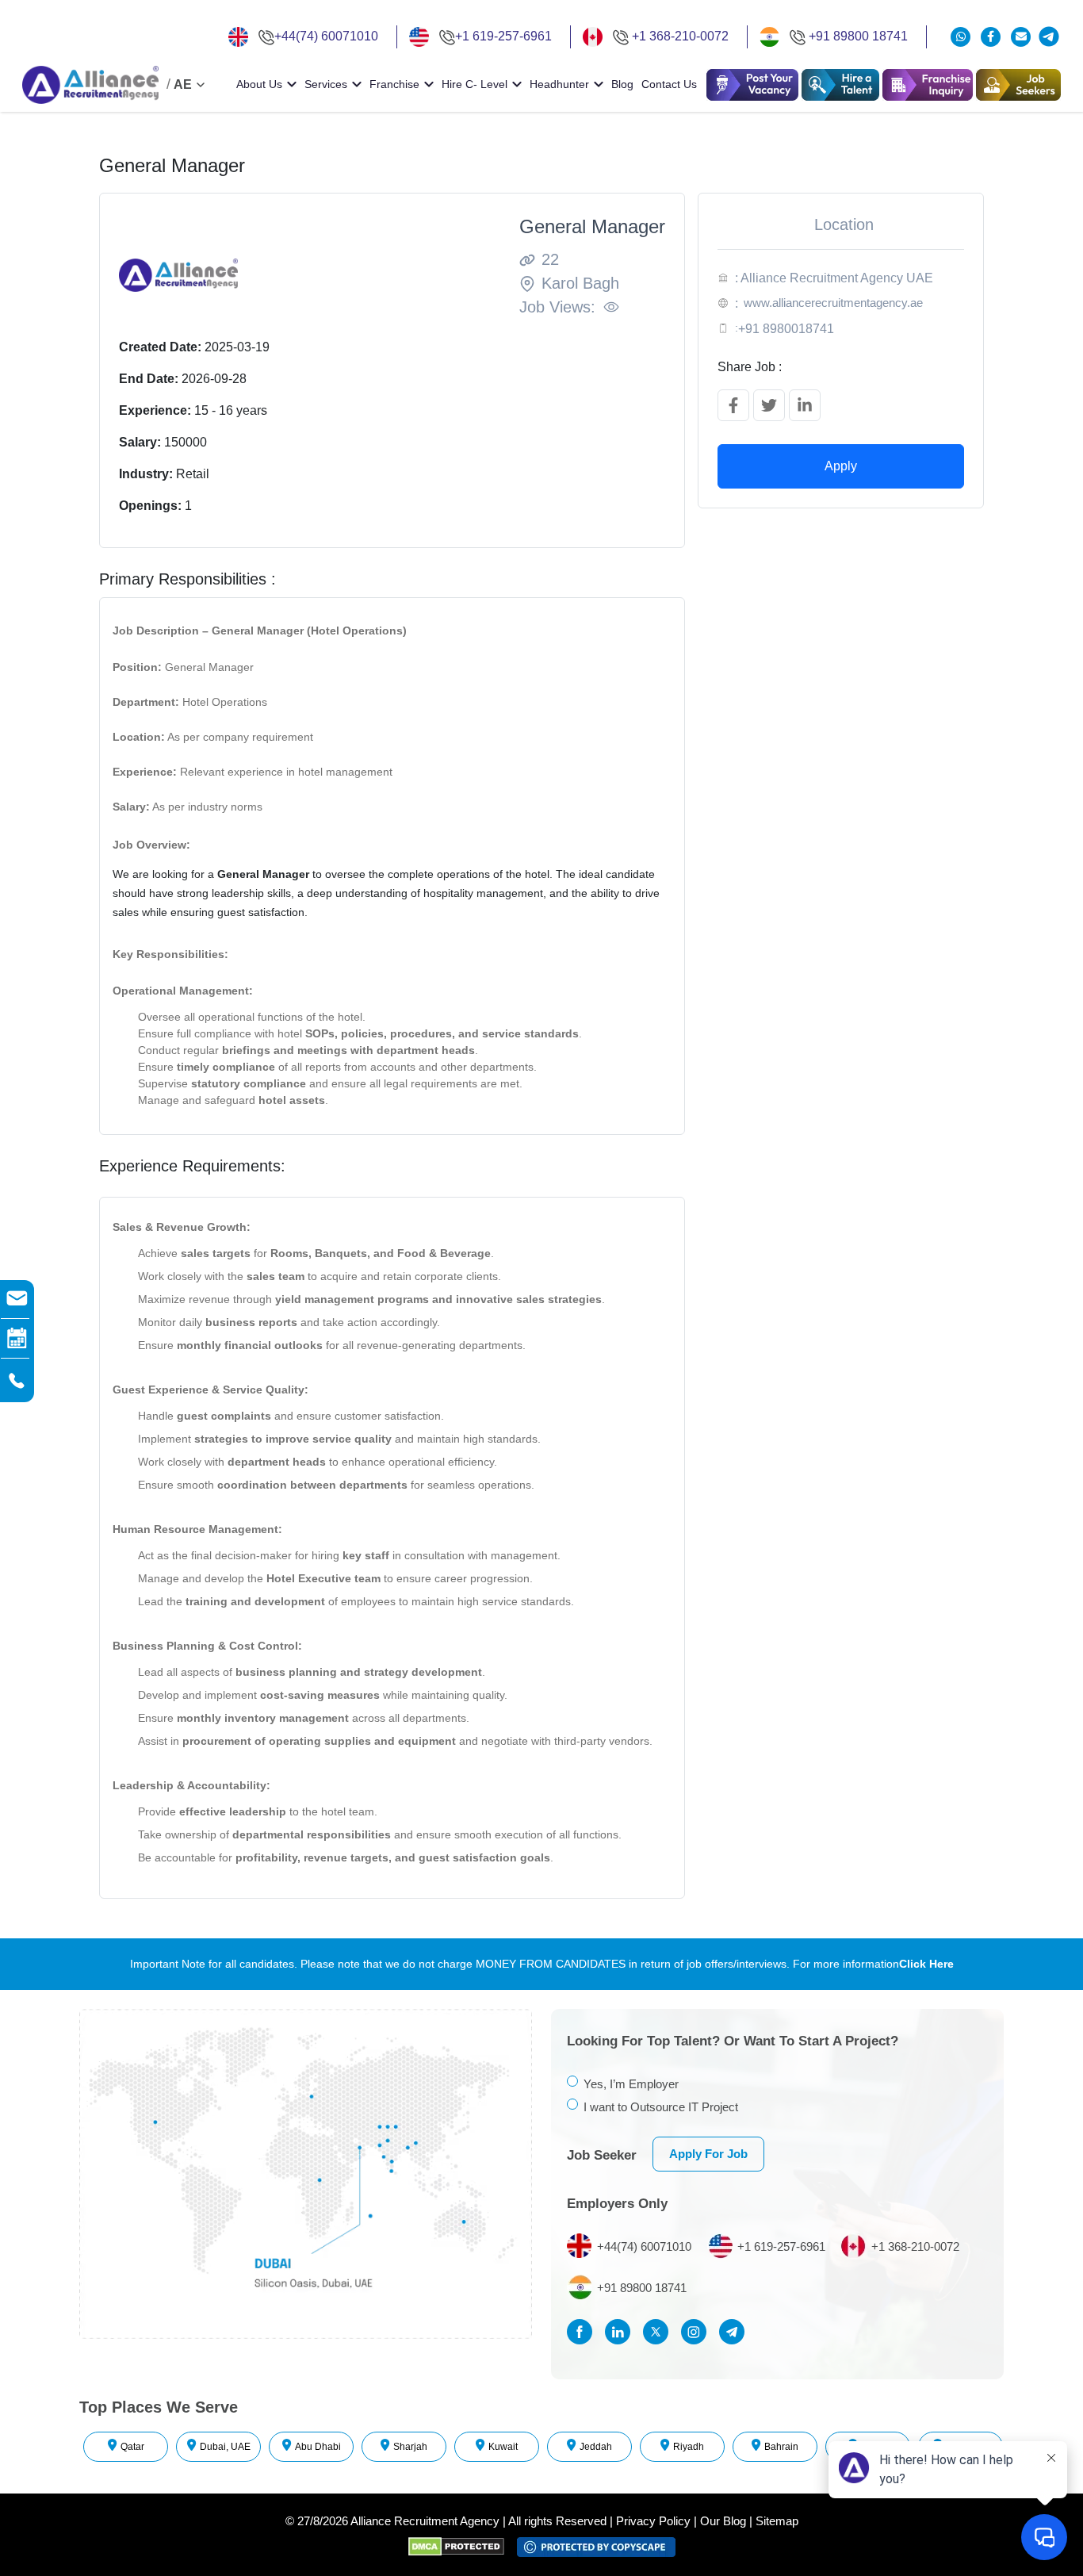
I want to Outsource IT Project (661, 2107)
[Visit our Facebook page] (993, 37)
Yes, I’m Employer (631, 2084)
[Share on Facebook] (733, 405)
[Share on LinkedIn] (805, 405)
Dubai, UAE (225, 2447)
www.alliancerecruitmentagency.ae (833, 303)
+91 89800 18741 (858, 36)
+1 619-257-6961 (503, 36)
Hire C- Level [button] (475, 84)
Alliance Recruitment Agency (425, 2521)
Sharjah (410, 2447)
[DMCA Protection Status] (463, 2546)
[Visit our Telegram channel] (1049, 36)
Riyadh (689, 2447)
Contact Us (669, 84)
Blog (622, 84)
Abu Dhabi (318, 2447)
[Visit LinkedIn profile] (622, 2332)
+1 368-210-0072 (680, 36)
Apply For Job (708, 2154)
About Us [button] (259, 84)
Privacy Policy (653, 2521)
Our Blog (723, 2521)
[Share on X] (769, 405)
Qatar (132, 2447)
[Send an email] (1021, 37)
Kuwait (503, 2447)
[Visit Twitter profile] (660, 2332)
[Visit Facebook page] (584, 2332)
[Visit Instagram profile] (698, 2332)
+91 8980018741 (786, 329)
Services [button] (326, 84)
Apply (841, 466)
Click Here (926, 1964)
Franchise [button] (394, 84)
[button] (840, 85)
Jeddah (596, 2447)
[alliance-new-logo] (90, 85)
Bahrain (781, 2447)
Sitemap (777, 2521)
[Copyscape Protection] (596, 2546)
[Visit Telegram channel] (736, 2332)
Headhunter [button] (559, 84)
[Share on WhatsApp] (962, 37)
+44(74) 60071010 (326, 36)
